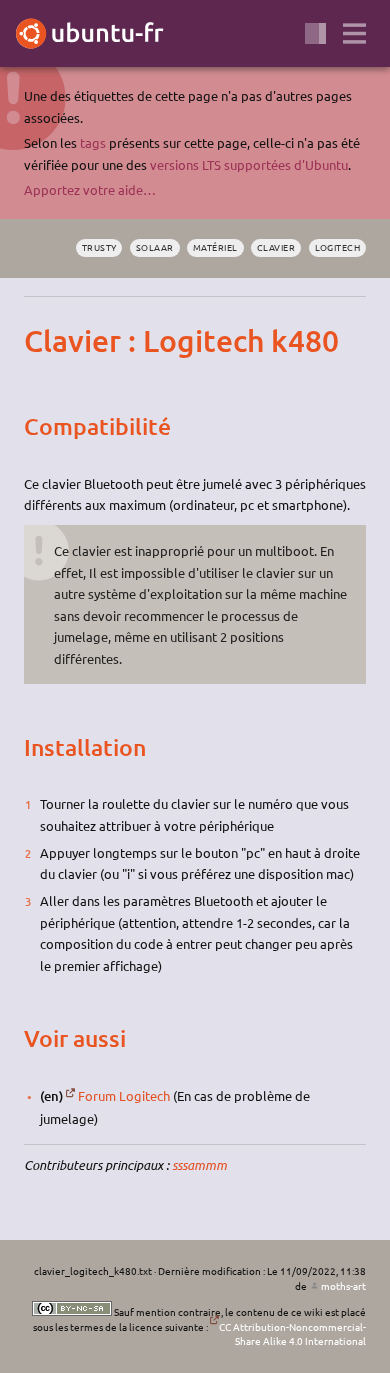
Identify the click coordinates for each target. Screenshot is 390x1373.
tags (93, 142)
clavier (276, 247)
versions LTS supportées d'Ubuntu (249, 164)
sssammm (199, 1165)
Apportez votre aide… (90, 189)
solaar (155, 247)
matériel (215, 247)
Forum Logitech (124, 1095)
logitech (338, 247)
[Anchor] (41, 341)
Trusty (99, 247)
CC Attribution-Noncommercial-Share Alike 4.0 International (292, 1334)
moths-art (343, 1285)
